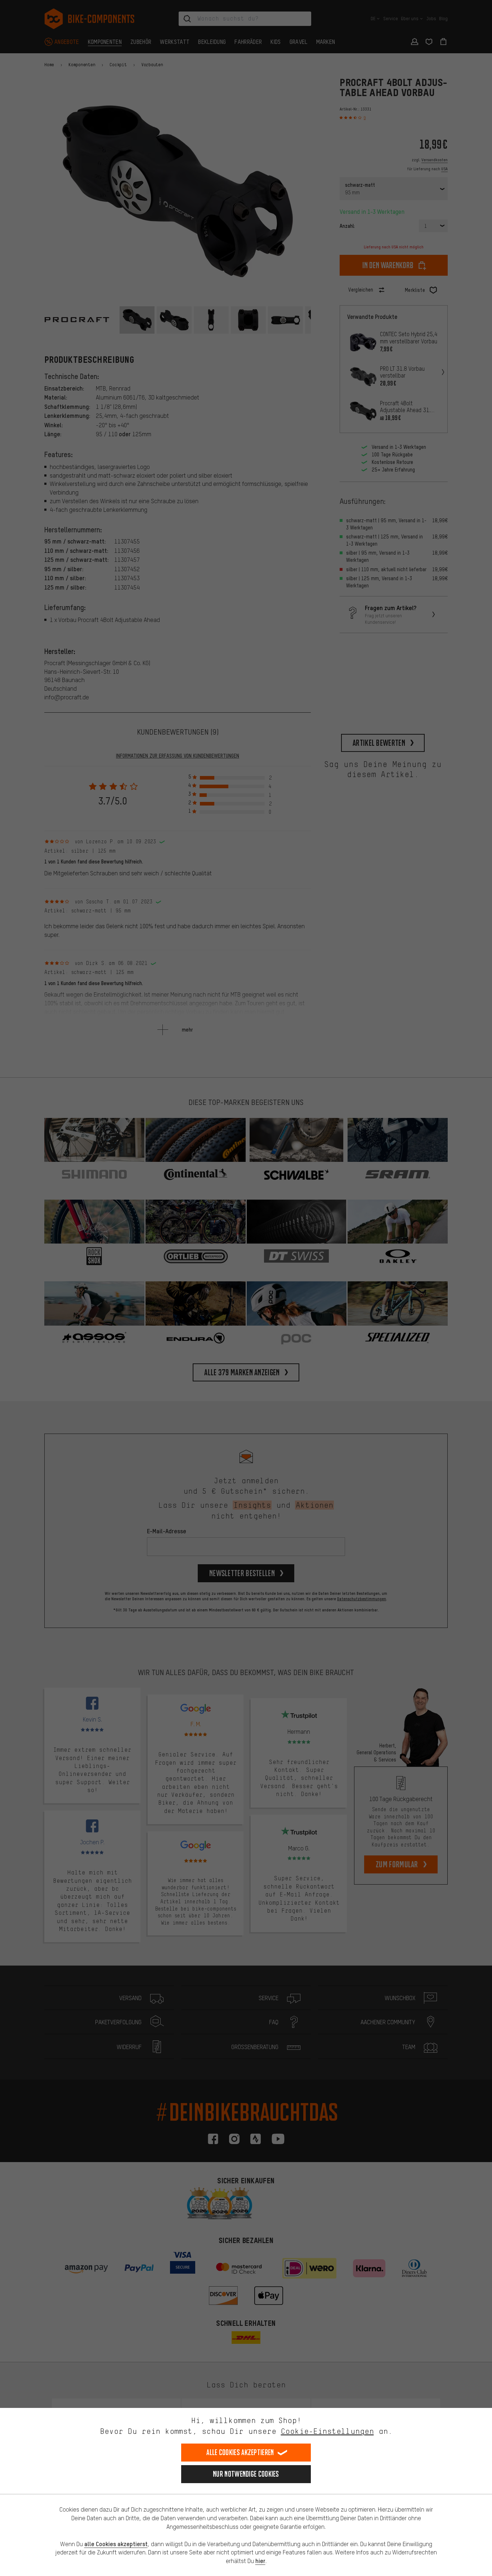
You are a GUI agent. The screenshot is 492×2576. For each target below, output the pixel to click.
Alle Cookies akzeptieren (240, 2452)
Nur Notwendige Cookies (246, 2474)
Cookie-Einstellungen (327, 2431)
